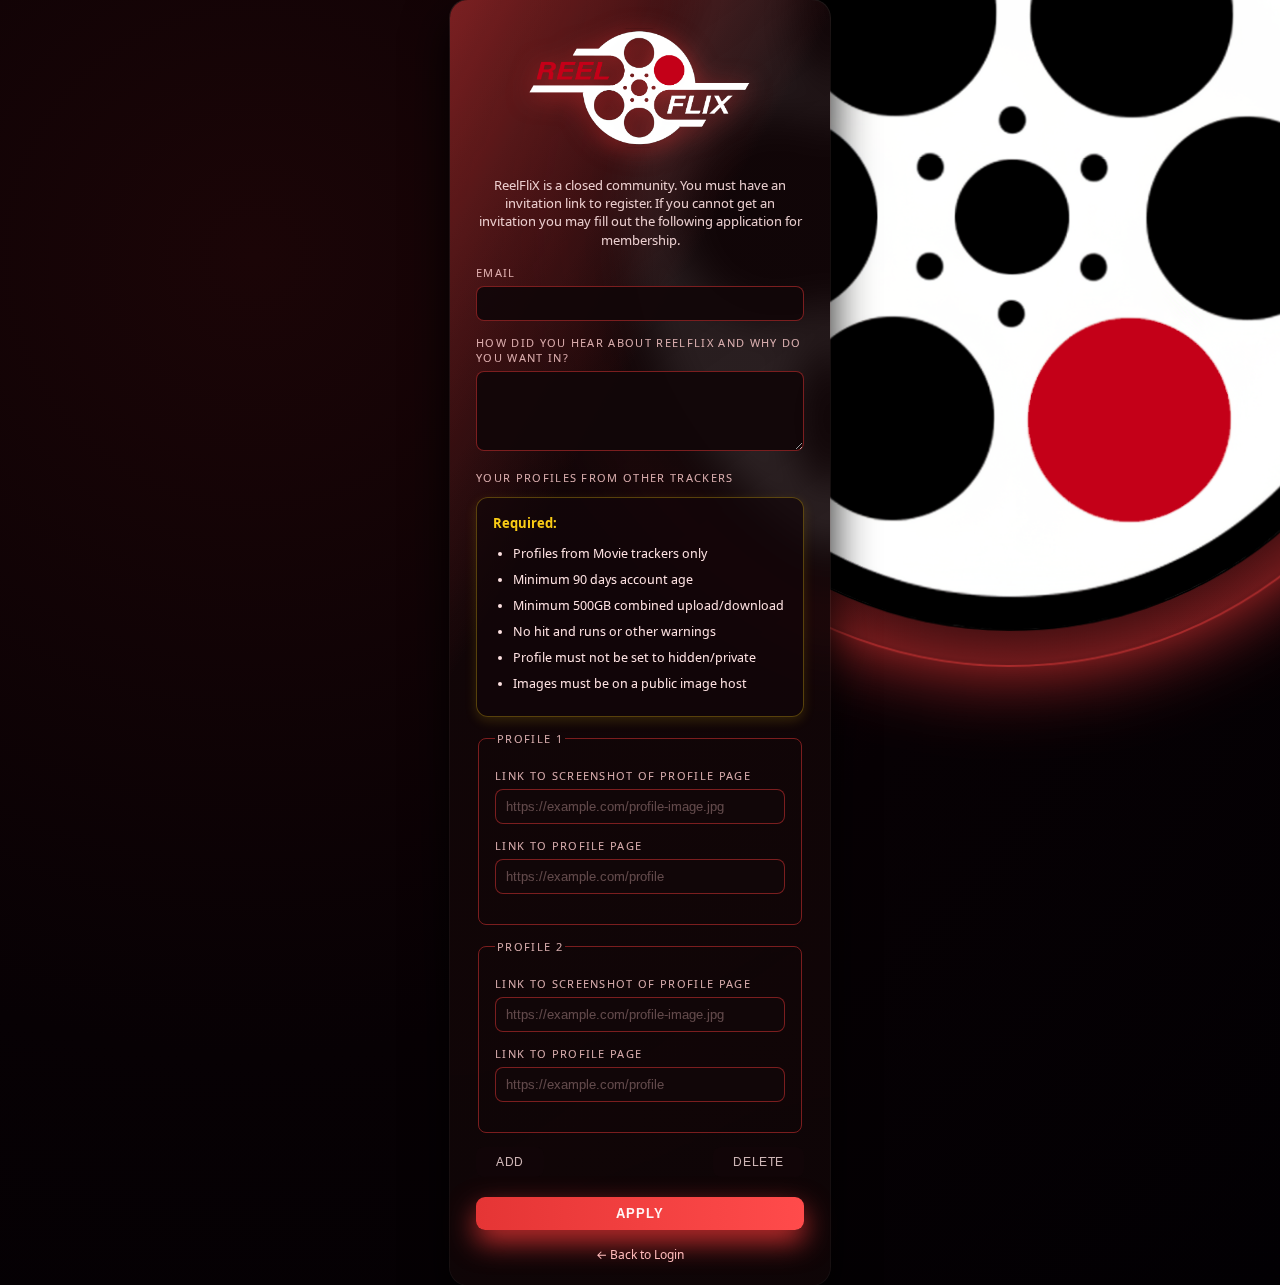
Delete (758, 1162)
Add (510, 1162)
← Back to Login (640, 1254)
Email (496, 272)
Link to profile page (568, 845)
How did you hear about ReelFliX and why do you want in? (638, 350)
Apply (640, 1213)
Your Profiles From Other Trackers (605, 477)
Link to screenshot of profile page (623, 775)
